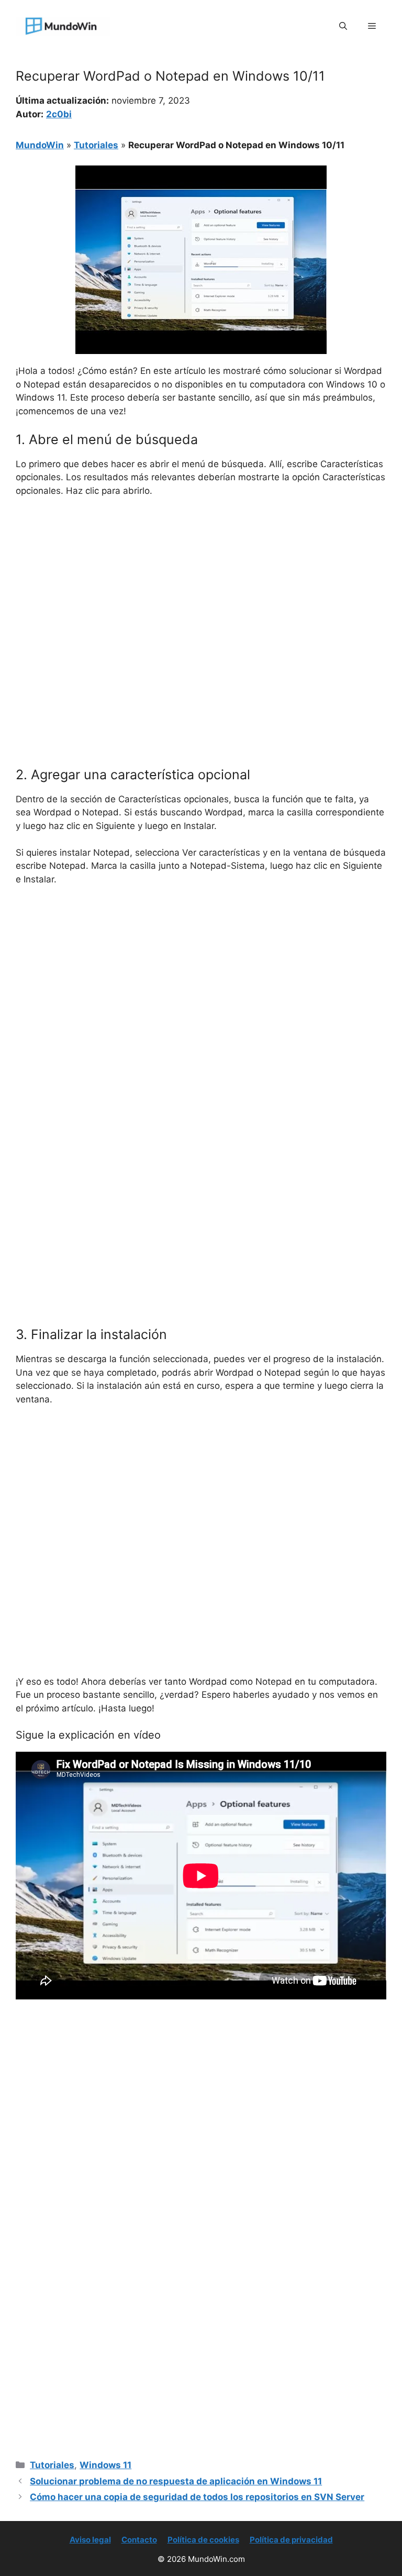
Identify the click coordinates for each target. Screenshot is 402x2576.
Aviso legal (90, 2540)
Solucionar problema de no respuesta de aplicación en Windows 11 (176, 2481)
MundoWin (40, 145)
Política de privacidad (291, 2540)
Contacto (139, 2540)
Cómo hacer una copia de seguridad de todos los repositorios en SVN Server (197, 2497)
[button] (343, 26)
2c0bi (59, 114)
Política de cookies (203, 2540)
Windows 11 (105, 2465)
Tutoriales (96, 145)
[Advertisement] (201, 584)
